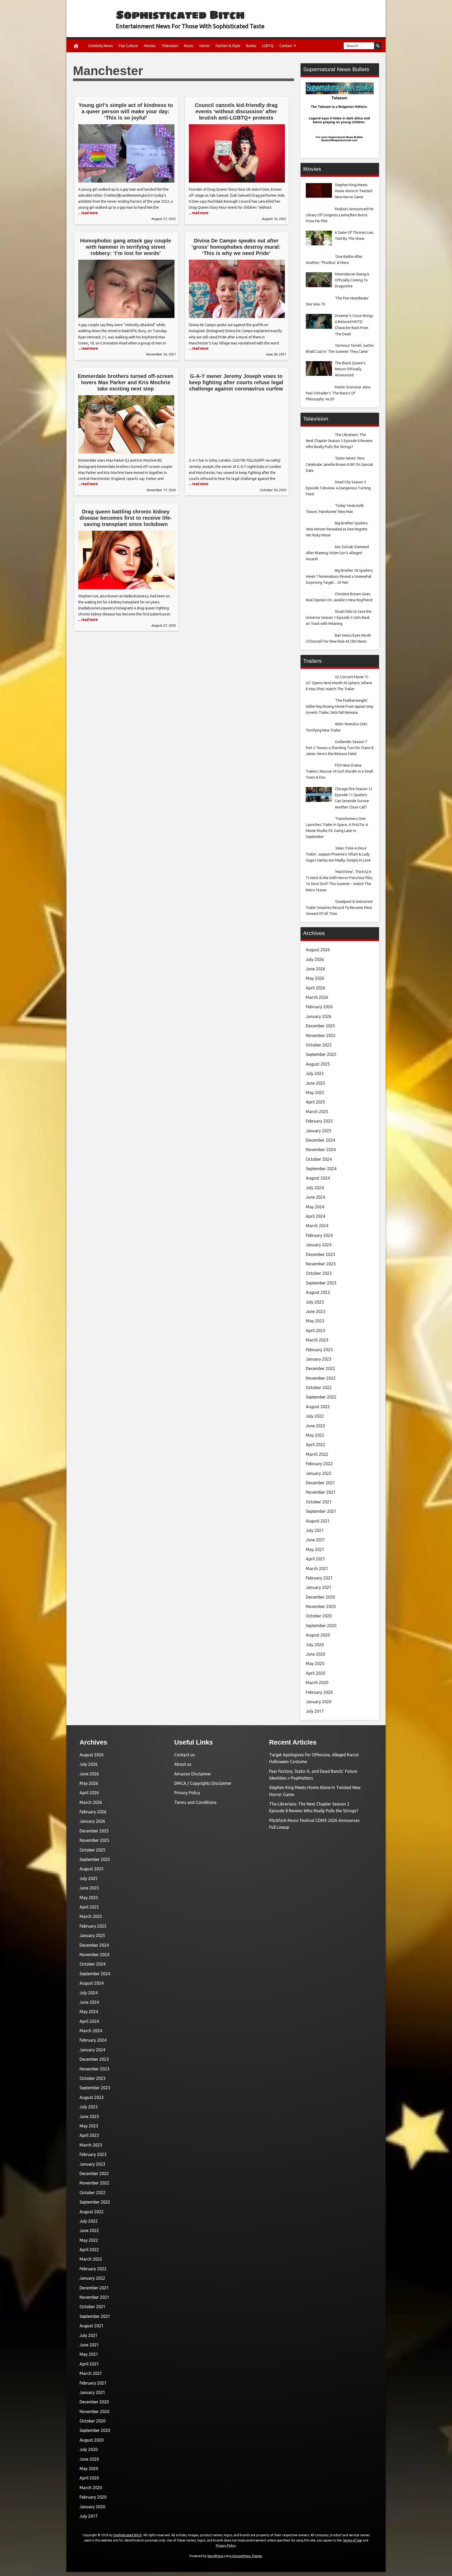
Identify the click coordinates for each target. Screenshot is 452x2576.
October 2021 (319, 1502)
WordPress (215, 2556)
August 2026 (318, 950)
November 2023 (321, 1264)
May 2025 (315, 1092)
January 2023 (319, 1359)
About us (183, 1764)
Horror (205, 46)
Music (189, 46)
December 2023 (320, 1254)
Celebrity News (101, 46)
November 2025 (321, 1035)
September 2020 (321, 1626)
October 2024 (319, 1159)
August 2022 (318, 1407)
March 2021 (317, 1569)
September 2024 (321, 1169)
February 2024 (319, 1235)
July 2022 (315, 1416)
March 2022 (317, 1454)
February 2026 (319, 1007)
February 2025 (319, 1121)
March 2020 (317, 1683)
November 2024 (321, 1150)
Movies (150, 46)
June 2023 (315, 1311)
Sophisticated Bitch (180, 15)
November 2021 (321, 1492)
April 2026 (315, 988)
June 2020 (315, 1654)
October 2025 (319, 1045)
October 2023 (319, 1273)
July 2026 (315, 959)
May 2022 (315, 1435)
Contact (286, 46)
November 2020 (321, 1606)
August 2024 (318, 1178)
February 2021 (319, 1578)
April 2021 (315, 1559)
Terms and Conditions (195, 1802)
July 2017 (315, 1711)
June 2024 (315, 1197)
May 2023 (315, 1321)
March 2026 (317, 997)
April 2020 (315, 1673)
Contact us (185, 1755)
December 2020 (320, 1597)
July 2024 (315, 1188)
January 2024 (319, 1245)
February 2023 (319, 1350)
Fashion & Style (228, 46)
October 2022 (319, 1388)
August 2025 (318, 1064)
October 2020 (319, 1616)
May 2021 (315, 1549)
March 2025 (317, 1112)
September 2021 (321, 1511)
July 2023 (315, 1302)
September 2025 (321, 1054)
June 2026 (315, 969)
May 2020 (315, 1663)
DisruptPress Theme (247, 2556)
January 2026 (319, 1016)
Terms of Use (352, 2540)
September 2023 (321, 1283)
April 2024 (315, 1216)
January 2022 (319, 1473)
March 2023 (317, 1340)
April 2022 (315, 1445)
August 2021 (318, 1521)
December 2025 (320, 1026)
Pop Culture (128, 46)
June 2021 (315, 1540)
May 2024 (315, 1207)
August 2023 (318, 1292)
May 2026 (315, 978)
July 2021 (315, 1530)
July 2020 (315, 1645)
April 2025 (315, 1102)
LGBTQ (268, 46)
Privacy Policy (187, 1793)
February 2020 (319, 1692)
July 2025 (315, 1073)
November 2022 (321, 1378)
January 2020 (319, 1702)
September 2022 (321, 1397)
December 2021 (320, 1483)
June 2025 (315, 1083)
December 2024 (320, 1140)
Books (251, 46)
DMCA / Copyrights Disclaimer (203, 1783)
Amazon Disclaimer (193, 1774)
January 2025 (319, 1131)
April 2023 (315, 1331)
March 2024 (317, 1226)
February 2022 (319, 1464)
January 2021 (319, 1587)
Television (170, 46)
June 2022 (315, 1426)
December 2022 (320, 1368)
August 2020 (318, 1635)
